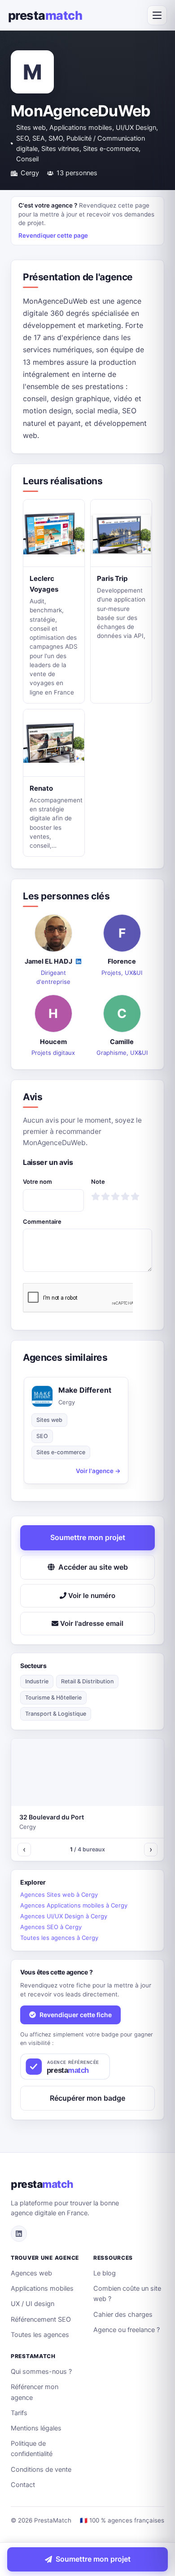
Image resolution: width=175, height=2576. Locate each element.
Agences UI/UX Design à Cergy (64, 1916)
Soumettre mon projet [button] (88, 1537)
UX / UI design (33, 2304)
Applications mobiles (42, 2288)
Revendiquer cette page (53, 235)
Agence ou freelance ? (127, 2330)
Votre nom (37, 1182)
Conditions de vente (41, 2470)
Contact (23, 2485)
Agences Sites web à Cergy (59, 1894)
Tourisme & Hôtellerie (53, 1697)
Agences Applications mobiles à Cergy (74, 1905)
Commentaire (42, 1222)
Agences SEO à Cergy (51, 1927)
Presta (45, 15)
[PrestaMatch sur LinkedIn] (19, 2234)
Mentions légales (36, 2428)
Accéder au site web (93, 1567)
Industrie (37, 1681)
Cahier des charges (123, 2315)
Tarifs (19, 2413)
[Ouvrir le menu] (157, 15)
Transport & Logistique (56, 1714)
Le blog (105, 2273)
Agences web (31, 2273)
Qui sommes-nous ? (41, 2372)
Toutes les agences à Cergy (59, 1938)
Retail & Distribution (87, 1681)
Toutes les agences (40, 2335)
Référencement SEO (41, 2319)
